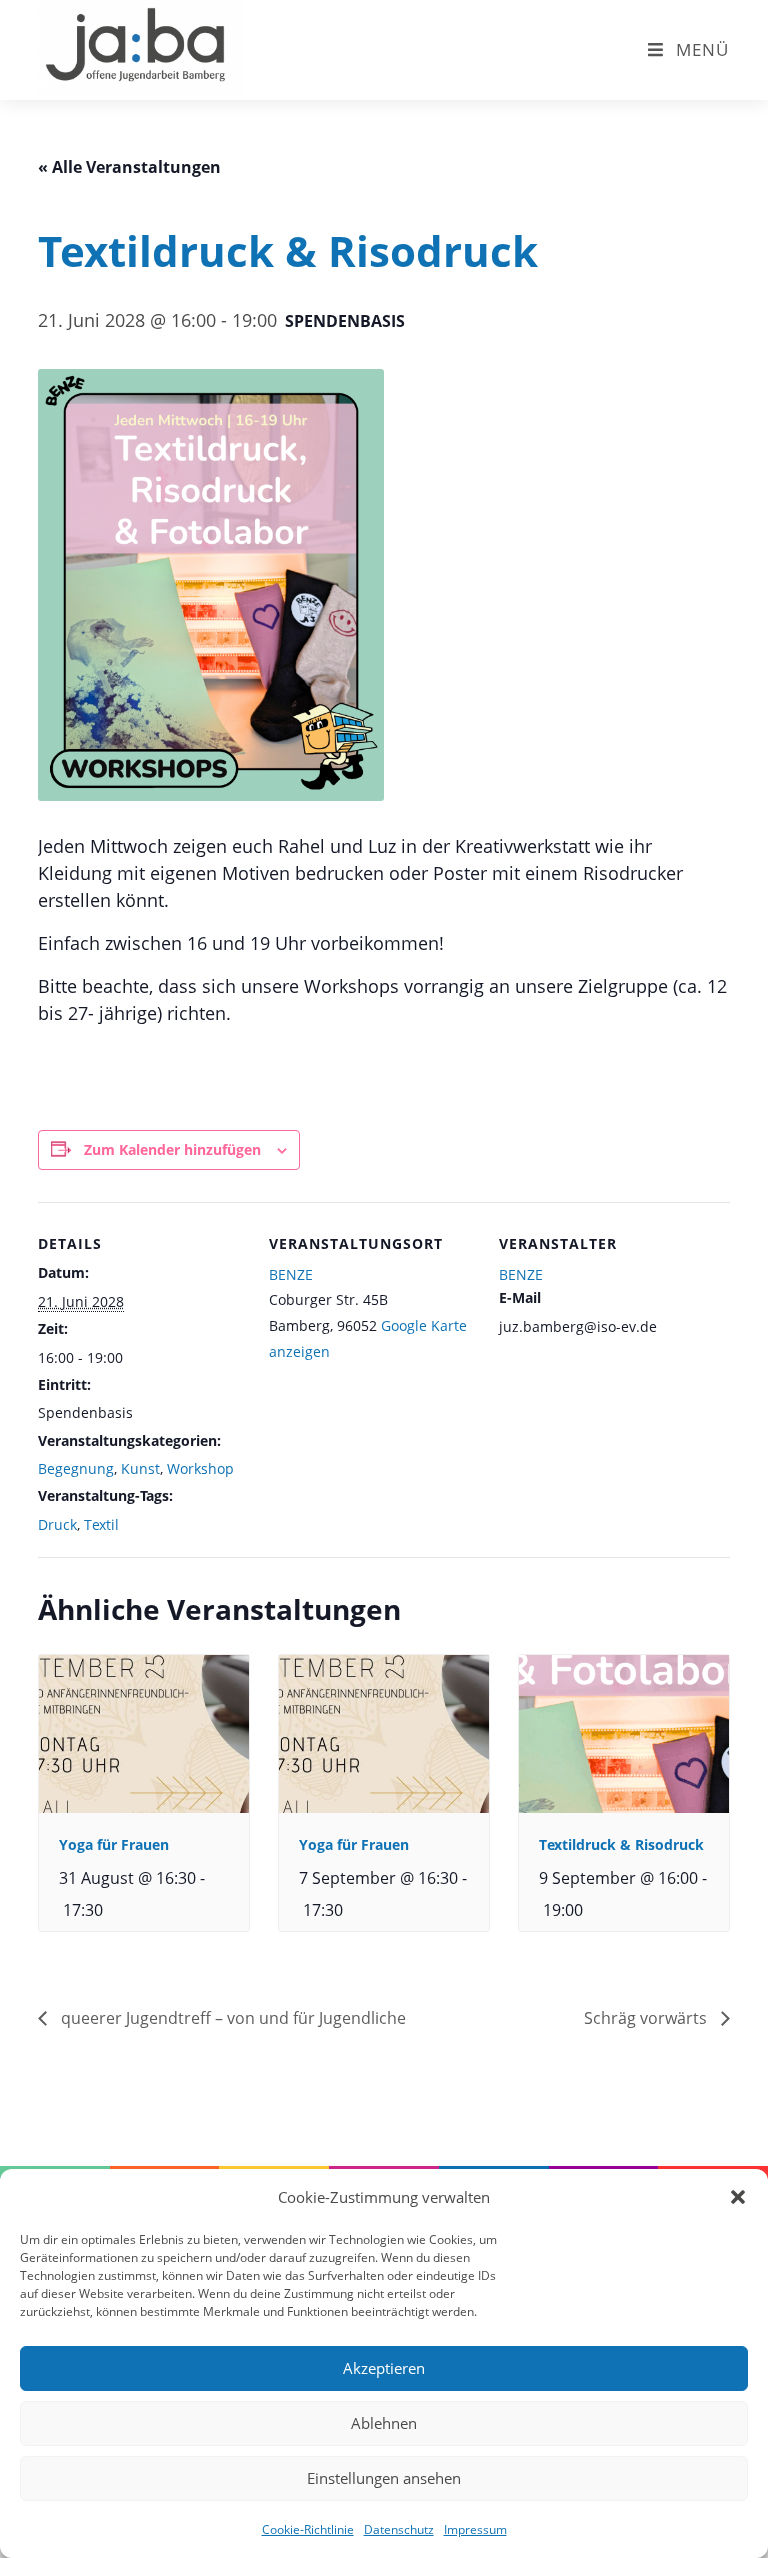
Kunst (140, 1468)
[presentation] (144, 1733)
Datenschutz (399, 2529)
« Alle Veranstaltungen (129, 167)
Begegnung (76, 1468)
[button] (738, 2197)
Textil (101, 1524)
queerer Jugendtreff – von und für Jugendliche (231, 2018)
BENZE (291, 1274)
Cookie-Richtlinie (308, 2529)
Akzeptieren (384, 2368)
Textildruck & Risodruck (621, 1844)
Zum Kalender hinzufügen (172, 1149)
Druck (57, 1524)
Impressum (475, 2529)
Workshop (200, 1468)
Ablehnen (384, 2423)
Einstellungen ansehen (384, 2478)
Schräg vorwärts (647, 2018)
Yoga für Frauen (114, 1844)
